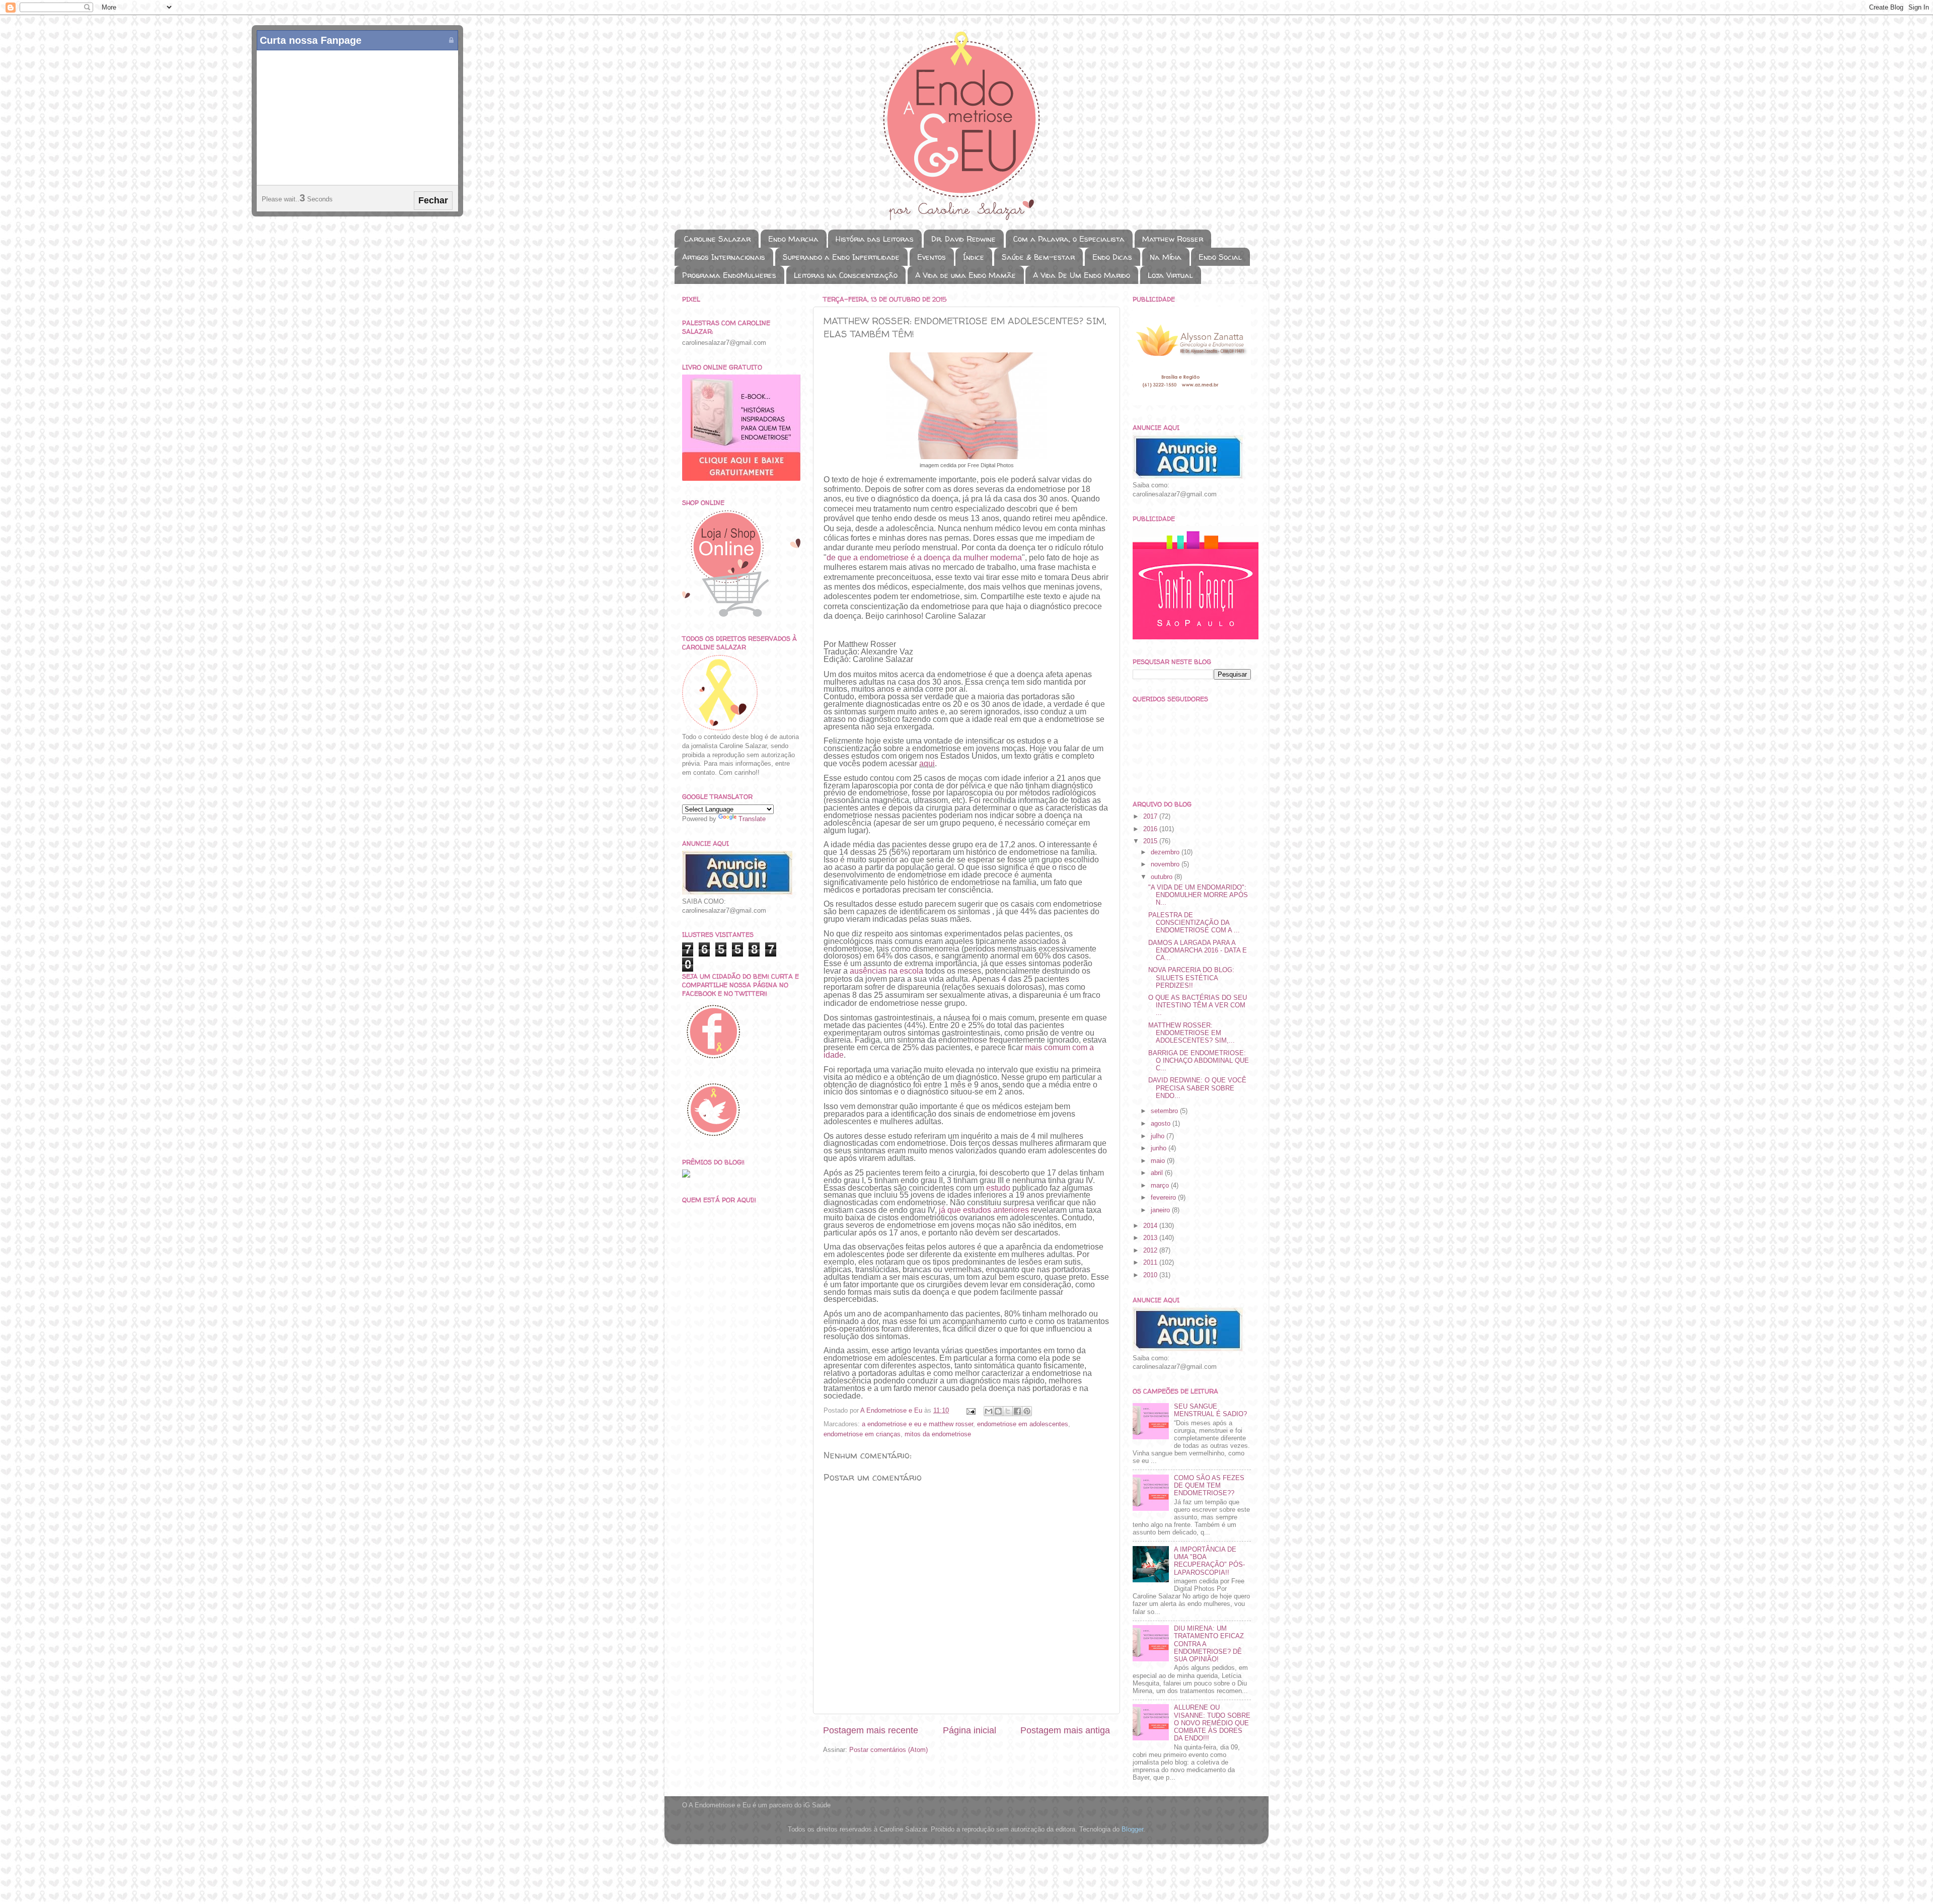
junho (1160, 1148)
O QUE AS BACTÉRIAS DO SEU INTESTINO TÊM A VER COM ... (1198, 1005)
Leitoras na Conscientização (846, 275)
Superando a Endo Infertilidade (841, 257)
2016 (1151, 829)
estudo (998, 1188)
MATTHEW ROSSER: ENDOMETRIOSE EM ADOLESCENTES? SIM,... (1192, 1033)
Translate (752, 819)
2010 (1151, 1275)
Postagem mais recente (871, 1730)
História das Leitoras (875, 239)
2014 (1151, 1226)
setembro (1165, 1111)
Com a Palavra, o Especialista (1069, 239)
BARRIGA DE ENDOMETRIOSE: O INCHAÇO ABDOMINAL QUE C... (1199, 1061)
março (1161, 1186)
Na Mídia (1166, 257)
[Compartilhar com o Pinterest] (1027, 1411)
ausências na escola (886, 971)
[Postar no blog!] (998, 1411)
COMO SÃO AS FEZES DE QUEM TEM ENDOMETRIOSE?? (1209, 1486)
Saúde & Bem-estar (1038, 257)
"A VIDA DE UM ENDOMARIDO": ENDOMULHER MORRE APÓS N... (1198, 895)
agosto (1162, 1124)
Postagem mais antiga (1065, 1730)
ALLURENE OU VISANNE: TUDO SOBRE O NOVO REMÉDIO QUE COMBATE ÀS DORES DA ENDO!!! (1212, 1723)
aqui (927, 763)
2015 (1151, 841)
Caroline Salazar (717, 239)
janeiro (1161, 1210)
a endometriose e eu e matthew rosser (917, 1424)
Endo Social (1220, 257)
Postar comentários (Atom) (888, 1750)
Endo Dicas (1112, 257)
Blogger (1132, 1829)
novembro (1166, 864)
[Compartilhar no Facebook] (1017, 1411)
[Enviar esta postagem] (971, 1411)
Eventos (932, 257)
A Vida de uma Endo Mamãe (965, 275)
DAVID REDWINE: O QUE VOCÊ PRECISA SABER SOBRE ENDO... (1197, 1088)
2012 (1151, 1251)
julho (1159, 1136)
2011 (1151, 1263)
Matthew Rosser (1173, 239)
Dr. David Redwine (963, 239)
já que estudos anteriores (984, 1210)
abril (1158, 1173)
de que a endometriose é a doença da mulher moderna (924, 558)
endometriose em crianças (862, 1434)
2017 (1151, 817)
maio (1159, 1161)
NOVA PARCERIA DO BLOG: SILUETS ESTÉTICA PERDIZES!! (1191, 978)
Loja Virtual (1170, 275)
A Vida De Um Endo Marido (1082, 275)
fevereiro (1164, 1198)
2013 (1151, 1238)
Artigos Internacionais (724, 257)
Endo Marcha (793, 239)
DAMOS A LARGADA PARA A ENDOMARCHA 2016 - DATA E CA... (1198, 950)
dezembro (1166, 852)
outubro (1163, 877)
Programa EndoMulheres (729, 275)
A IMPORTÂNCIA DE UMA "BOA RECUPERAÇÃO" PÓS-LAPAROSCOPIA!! (1209, 1561)
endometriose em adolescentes (1023, 1424)
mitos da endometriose (938, 1434)
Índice (974, 257)
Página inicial (970, 1730)
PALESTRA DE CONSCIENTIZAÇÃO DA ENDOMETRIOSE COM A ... (1194, 923)
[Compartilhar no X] (1008, 1411)
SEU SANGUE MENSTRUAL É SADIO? (1210, 1410)
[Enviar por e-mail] (989, 1411)
